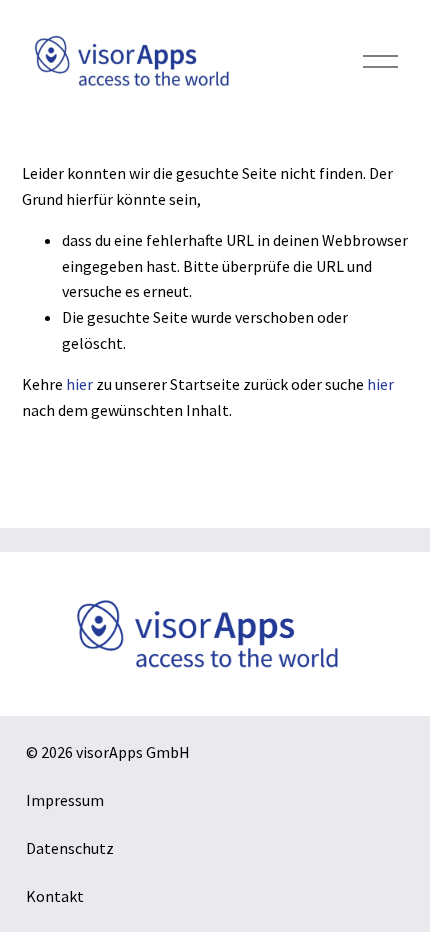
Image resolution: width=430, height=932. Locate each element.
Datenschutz (70, 848)
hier (79, 384)
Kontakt (55, 896)
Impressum (65, 800)
